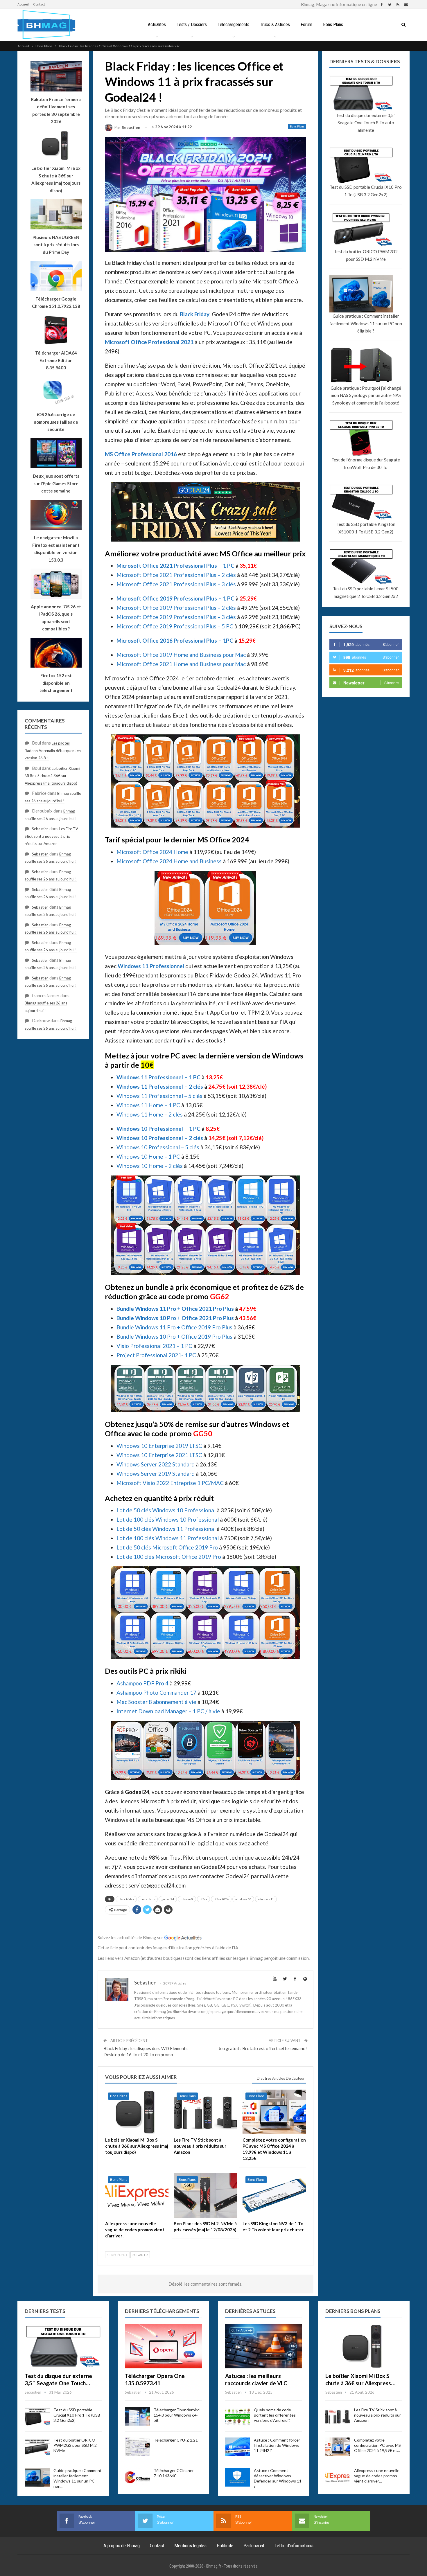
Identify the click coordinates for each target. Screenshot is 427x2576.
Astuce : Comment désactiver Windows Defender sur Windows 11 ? (278, 2478)
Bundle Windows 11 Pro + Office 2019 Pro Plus (174, 1327)
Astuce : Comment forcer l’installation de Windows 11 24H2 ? (277, 2445)
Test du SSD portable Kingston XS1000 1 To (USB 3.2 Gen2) (366, 528)
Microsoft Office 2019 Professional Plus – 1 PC (175, 598)
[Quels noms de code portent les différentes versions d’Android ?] (238, 2417)
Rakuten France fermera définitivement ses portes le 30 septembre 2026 (56, 110)
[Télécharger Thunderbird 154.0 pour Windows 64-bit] (137, 2417)
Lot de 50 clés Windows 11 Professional (166, 1529)
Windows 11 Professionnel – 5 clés (159, 1096)
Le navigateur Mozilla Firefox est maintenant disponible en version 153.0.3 (56, 549)
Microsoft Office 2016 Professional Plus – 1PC (175, 640)
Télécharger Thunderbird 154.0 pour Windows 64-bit (177, 2415)
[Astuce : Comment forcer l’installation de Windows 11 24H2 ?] (238, 2447)
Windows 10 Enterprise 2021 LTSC (159, 1455)
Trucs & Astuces (275, 25)
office (203, 1899)
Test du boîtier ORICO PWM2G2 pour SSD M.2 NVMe (366, 255)
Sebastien (40, 829)
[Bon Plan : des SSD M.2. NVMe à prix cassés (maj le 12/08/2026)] (205, 2195)
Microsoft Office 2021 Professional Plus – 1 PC (175, 566)
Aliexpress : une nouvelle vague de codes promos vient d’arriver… (377, 2476)
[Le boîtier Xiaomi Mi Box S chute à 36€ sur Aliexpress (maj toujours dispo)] (137, 2112)
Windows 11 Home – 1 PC (148, 1105)
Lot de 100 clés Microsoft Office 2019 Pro (169, 1557)
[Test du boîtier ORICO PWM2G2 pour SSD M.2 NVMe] (37, 2447)
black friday (126, 1899)
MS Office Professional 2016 (141, 454)
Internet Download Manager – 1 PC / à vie (168, 1711)
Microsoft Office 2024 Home (152, 852)
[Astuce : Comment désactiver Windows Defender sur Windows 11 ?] (238, 2477)
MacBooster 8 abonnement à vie (156, 1702)
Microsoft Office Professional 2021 (149, 342)
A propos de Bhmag (122, 2546)
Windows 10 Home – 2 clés (150, 1166)
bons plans (148, 1899)
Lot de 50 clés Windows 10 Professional (166, 1510)
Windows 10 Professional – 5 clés (158, 1147)
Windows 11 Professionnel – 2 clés (160, 1086)
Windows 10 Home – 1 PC (148, 1156)
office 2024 (221, 1899)
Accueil (23, 4)
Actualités (157, 25)
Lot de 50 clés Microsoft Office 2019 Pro (167, 1547)
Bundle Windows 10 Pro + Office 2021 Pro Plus (175, 1318)
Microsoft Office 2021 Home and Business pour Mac (181, 664)
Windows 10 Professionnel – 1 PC (158, 1129)
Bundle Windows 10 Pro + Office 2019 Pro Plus (174, 1336)
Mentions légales (190, 2546)
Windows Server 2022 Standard (156, 1464)
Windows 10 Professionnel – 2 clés (160, 1138)
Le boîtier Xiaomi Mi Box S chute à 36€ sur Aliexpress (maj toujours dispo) (56, 179)
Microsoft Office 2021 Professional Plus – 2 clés (176, 575)
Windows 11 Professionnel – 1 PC (158, 1077)
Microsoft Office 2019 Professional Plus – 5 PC (175, 626)
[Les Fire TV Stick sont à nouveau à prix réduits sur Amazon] (205, 2112)
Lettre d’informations (294, 2546)
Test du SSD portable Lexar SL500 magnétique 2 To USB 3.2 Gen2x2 (366, 592)
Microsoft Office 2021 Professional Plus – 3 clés (176, 584)
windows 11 (266, 1899)
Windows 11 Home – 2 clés (150, 1114)
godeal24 (168, 1899)
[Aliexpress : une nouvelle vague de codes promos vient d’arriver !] (137, 2195)
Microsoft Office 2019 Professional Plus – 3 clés (176, 617)
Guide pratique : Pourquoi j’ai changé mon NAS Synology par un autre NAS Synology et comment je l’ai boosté (366, 395)
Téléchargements (233, 25)
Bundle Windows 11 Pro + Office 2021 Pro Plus (175, 1309)
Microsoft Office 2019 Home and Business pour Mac (181, 655)
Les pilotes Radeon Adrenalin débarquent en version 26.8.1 (53, 750)
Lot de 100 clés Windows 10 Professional (168, 1519)
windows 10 (243, 1899)
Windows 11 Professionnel (151, 966)
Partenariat (254, 2546)
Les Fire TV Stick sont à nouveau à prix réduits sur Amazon (51, 836)
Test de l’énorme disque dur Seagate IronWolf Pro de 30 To (366, 463)
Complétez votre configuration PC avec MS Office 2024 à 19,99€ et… (377, 2445)
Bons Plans (333, 25)
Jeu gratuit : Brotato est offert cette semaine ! (263, 2048)
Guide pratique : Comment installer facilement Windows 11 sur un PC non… (78, 2478)
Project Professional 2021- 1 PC (156, 1355)
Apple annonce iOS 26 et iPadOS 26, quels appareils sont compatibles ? (56, 618)
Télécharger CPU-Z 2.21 (176, 2440)
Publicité (225, 2546)
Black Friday (195, 314)
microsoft (187, 1899)
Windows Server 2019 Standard (156, 1474)
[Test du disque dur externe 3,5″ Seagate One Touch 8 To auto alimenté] (63, 2346)
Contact (39, 4)
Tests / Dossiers (192, 25)
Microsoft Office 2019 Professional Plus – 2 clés (176, 608)
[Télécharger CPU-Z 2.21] (137, 2447)
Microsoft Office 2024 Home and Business (169, 861)
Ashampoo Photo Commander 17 (156, 1693)
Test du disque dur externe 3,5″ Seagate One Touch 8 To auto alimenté (366, 123)
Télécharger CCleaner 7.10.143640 (174, 2473)
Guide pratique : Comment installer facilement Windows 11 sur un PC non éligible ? (366, 323)
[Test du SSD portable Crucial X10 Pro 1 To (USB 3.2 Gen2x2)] (37, 2417)
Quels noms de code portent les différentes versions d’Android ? (275, 2415)
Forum (306, 25)
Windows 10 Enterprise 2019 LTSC (159, 1446)
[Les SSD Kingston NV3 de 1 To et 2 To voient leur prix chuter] (274, 2195)
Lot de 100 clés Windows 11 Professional (168, 1538)
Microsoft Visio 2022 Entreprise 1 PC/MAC (170, 1483)
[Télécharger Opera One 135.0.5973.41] (163, 2346)
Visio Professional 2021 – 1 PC (154, 1346)
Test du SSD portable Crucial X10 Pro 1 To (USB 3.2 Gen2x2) (366, 191)
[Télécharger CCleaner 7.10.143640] (137, 2477)
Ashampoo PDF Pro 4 (142, 1683)
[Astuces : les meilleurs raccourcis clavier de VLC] (264, 2346)
